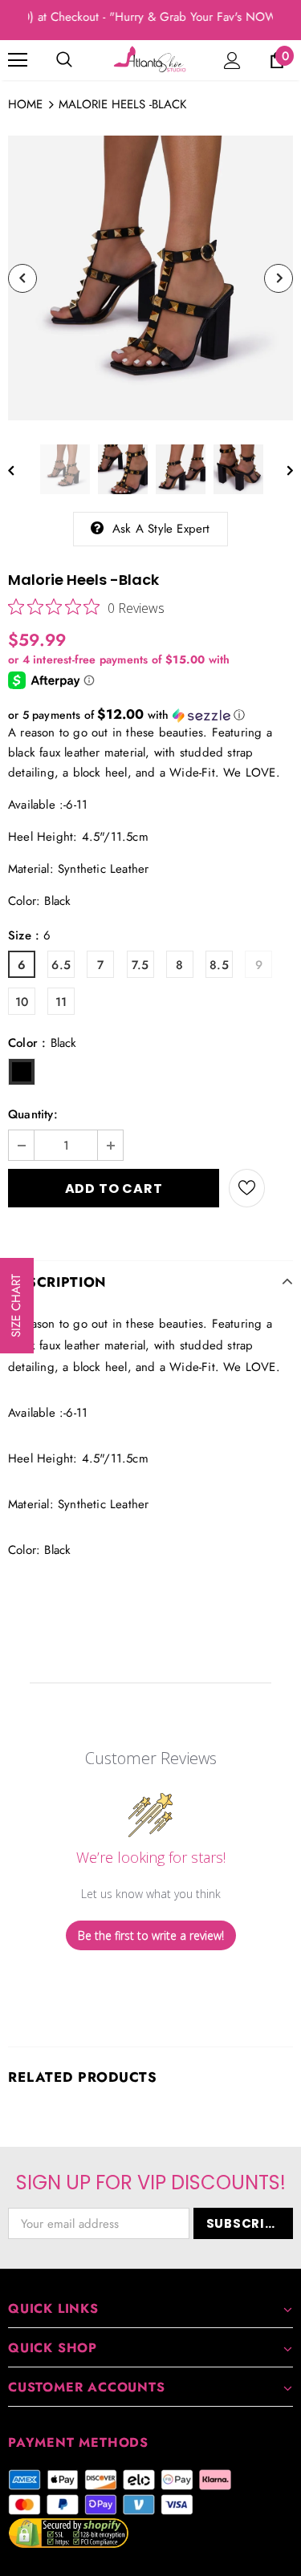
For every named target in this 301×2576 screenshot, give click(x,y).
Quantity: (33, 1114)
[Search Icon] (64, 60)
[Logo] (150, 59)
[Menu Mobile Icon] (18, 60)
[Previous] (22, 278)
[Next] (279, 278)
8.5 (219, 965)
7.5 (140, 965)
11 (61, 1002)
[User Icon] (232, 61)
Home (25, 104)
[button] (150, 715)
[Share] (279, 1188)
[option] (150, 278)
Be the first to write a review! (151, 1935)
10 (22, 1002)
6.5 (61, 965)
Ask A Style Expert (161, 529)
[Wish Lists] (247, 1188)
